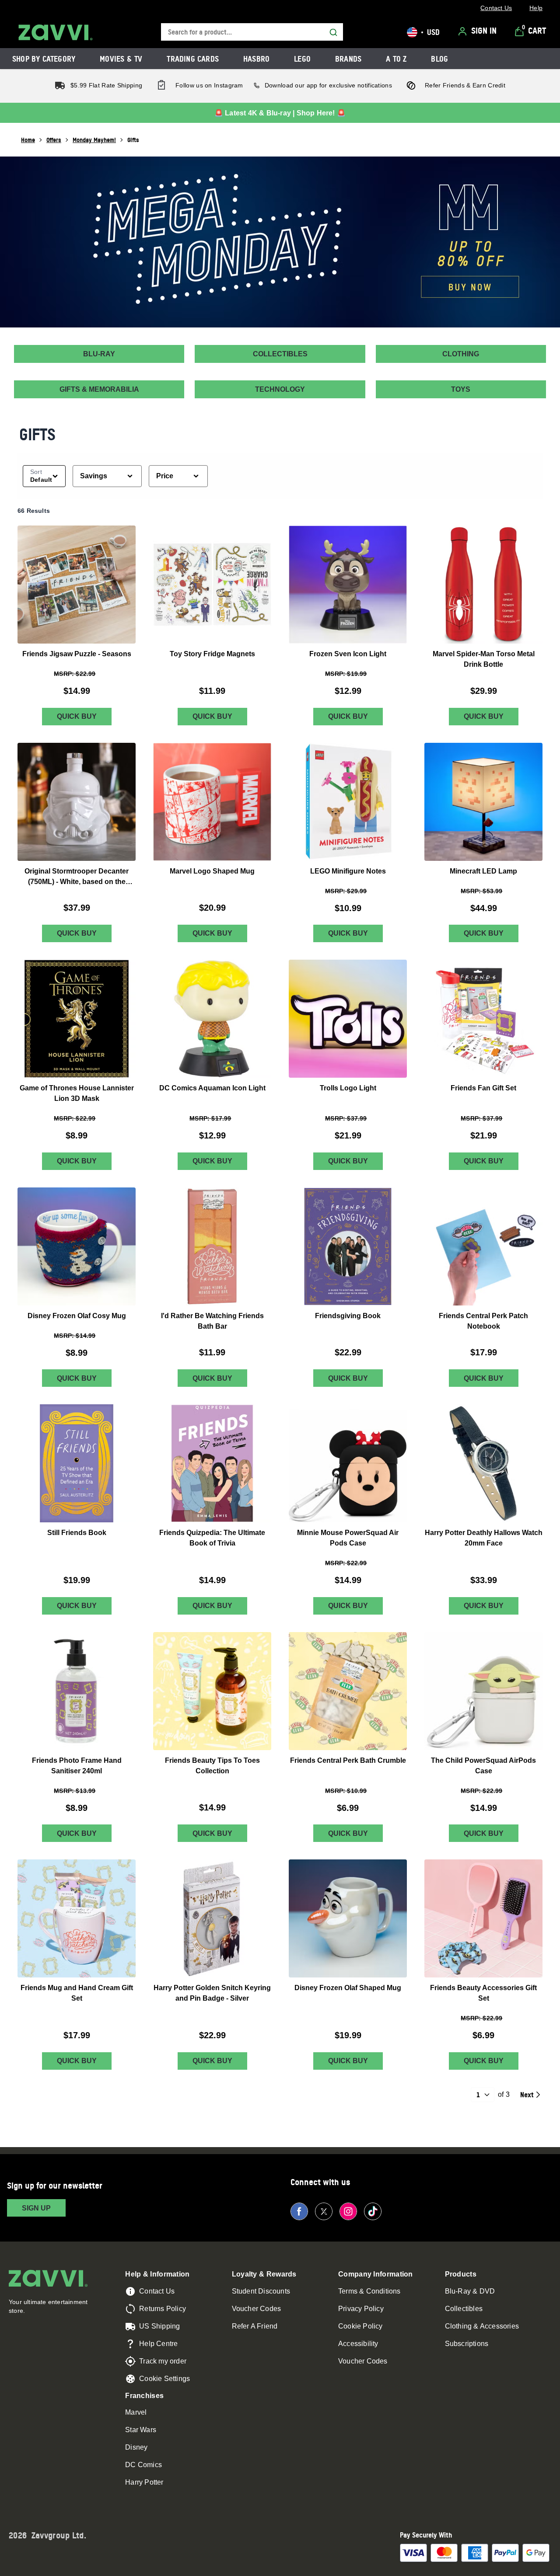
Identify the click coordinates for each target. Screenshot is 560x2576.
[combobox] (252, 32)
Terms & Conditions (369, 2291)
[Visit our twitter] (324, 2211)
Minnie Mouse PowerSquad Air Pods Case (348, 1538)
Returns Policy (163, 2309)
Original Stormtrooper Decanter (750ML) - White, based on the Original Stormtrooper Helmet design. (77, 877)
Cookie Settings (164, 2379)
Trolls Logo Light (348, 1088)
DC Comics (143, 2465)
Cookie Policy (360, 2326)
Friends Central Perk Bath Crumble (348, 1760)
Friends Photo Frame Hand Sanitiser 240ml (77, 1765)
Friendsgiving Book (348, 1315)
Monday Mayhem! (94, 140)
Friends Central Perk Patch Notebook (483, 1321)
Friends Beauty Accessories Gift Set (483, 1993)
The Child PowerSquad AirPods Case (483, 1765)
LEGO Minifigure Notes (348, 871)
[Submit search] (333, 32)
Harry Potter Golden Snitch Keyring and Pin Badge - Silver (212, 1993)
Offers (54, 140)
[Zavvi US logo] (56, 32)
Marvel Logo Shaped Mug (212, 871)
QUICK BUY (77, 716)
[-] (280, 242)
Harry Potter (144, 2482)
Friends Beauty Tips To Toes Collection (212, 1765)
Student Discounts (261, 2291)
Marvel (136, 2412)
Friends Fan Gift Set (483, 1088)
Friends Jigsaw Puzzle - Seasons (77, 653)
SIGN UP (36, 2208)
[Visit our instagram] (348, 2211)
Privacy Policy (361, 2309)
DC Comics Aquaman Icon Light (212, 1088)
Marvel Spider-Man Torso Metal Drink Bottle (484, 659)
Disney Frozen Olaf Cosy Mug (77, 1315)
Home (28, 140)
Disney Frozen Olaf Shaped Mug (348, 1988)
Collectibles (464, 2309)
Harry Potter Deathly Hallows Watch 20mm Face (484, 1538)
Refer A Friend (255, 2326)
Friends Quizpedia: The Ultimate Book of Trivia (212, 1538)
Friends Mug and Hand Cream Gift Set (77, 1993)
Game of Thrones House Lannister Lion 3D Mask (77, 1093)
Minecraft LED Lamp (483, 871)
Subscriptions (467, 2344)
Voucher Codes (257, 2309)
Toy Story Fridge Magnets (212, 653)
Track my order (163, 2361)
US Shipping (159, 2326)
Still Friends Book (77, 1533)
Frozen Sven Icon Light (348, 653)
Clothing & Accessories (482, 2326)
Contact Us (157, 2291)
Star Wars (141, 2430)
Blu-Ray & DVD (470, 2291)
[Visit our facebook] (299, 2211)
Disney (136, 2447)
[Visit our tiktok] (373, 2211)
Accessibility (358, 2344)
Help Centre (158, 2344)
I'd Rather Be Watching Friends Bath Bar (212, 1321)
